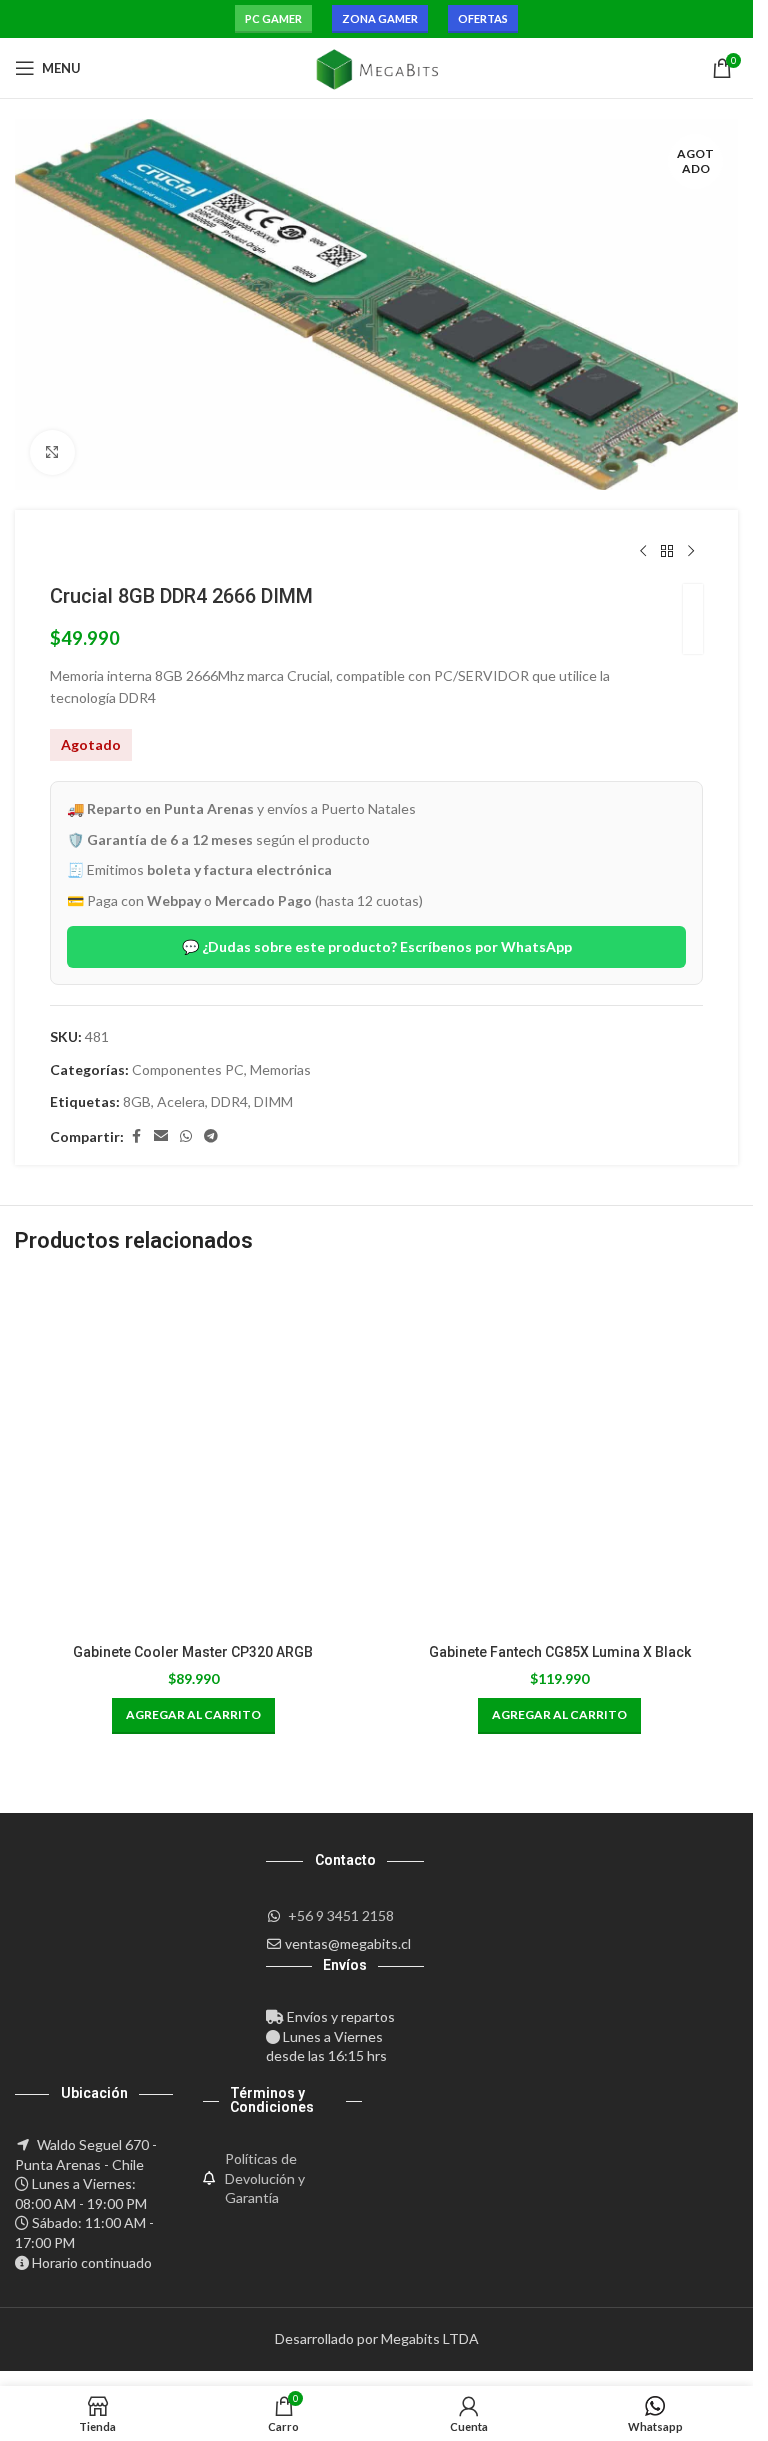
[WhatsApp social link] (186, 1136)
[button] (193, 1716)
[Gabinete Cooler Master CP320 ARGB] (193, 1455)
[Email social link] (161, 1136)
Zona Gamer (380, 18)
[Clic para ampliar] (52, 452)
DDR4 (229, 1101)
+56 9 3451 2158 (341, 1915)
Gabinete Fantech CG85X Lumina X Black (560, 1652)
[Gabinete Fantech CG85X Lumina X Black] (560, 1455)
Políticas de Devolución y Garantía (265, 2178)
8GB (137, 1101)
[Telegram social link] (211, 1136)
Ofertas (483, 18)
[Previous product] (643, 552)
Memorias (280, 1069)
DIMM (273, 1101)
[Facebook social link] (136, 1136)
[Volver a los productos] (667, 552)
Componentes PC (188, 1069)
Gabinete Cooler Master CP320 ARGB (193, 1652)
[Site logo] (376, 66)
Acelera (181, 1101)
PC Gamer (273, 18)
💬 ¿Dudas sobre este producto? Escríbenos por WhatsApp (377, 946)
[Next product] (691, 552)
